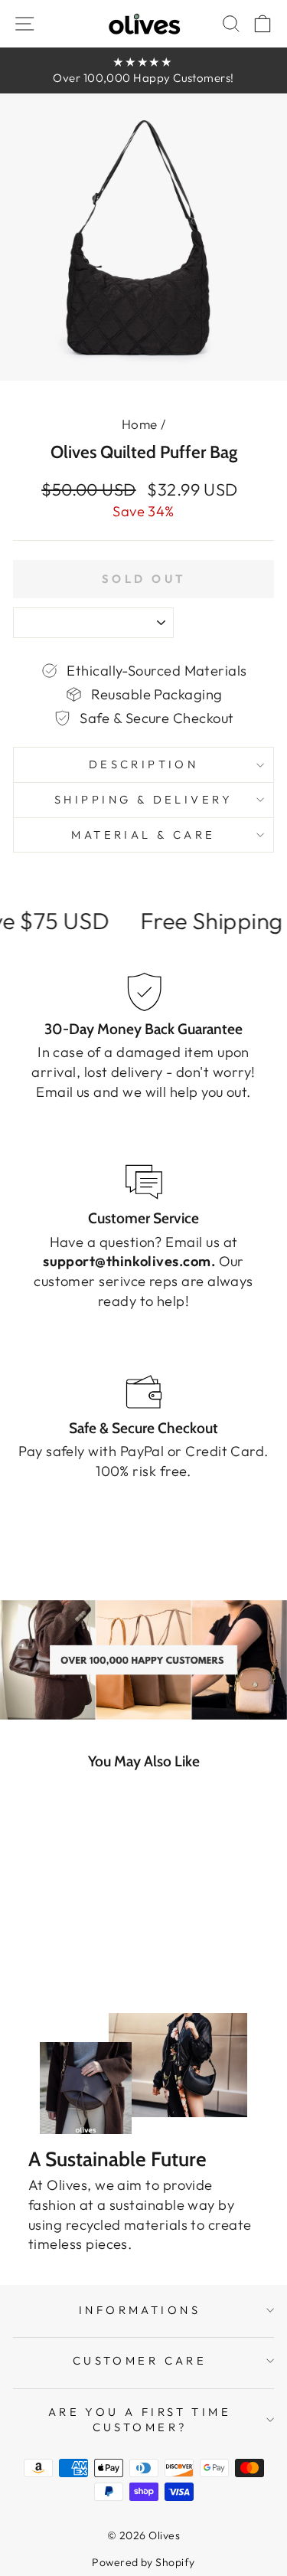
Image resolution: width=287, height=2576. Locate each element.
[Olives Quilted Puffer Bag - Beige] (80, 1961)
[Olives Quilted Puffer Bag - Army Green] (45, 1961)
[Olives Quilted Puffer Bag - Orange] (98, 1961)
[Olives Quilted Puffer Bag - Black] (27, 1961)
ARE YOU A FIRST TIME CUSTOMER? (140, 2420)
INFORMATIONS (140, 2310)
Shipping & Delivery (143, 799)
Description (144, 764)
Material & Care (143, 835)
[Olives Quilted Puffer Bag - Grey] (62, 1961)
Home (140, 424)
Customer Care (140, 2360)
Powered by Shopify (143, 2562)
